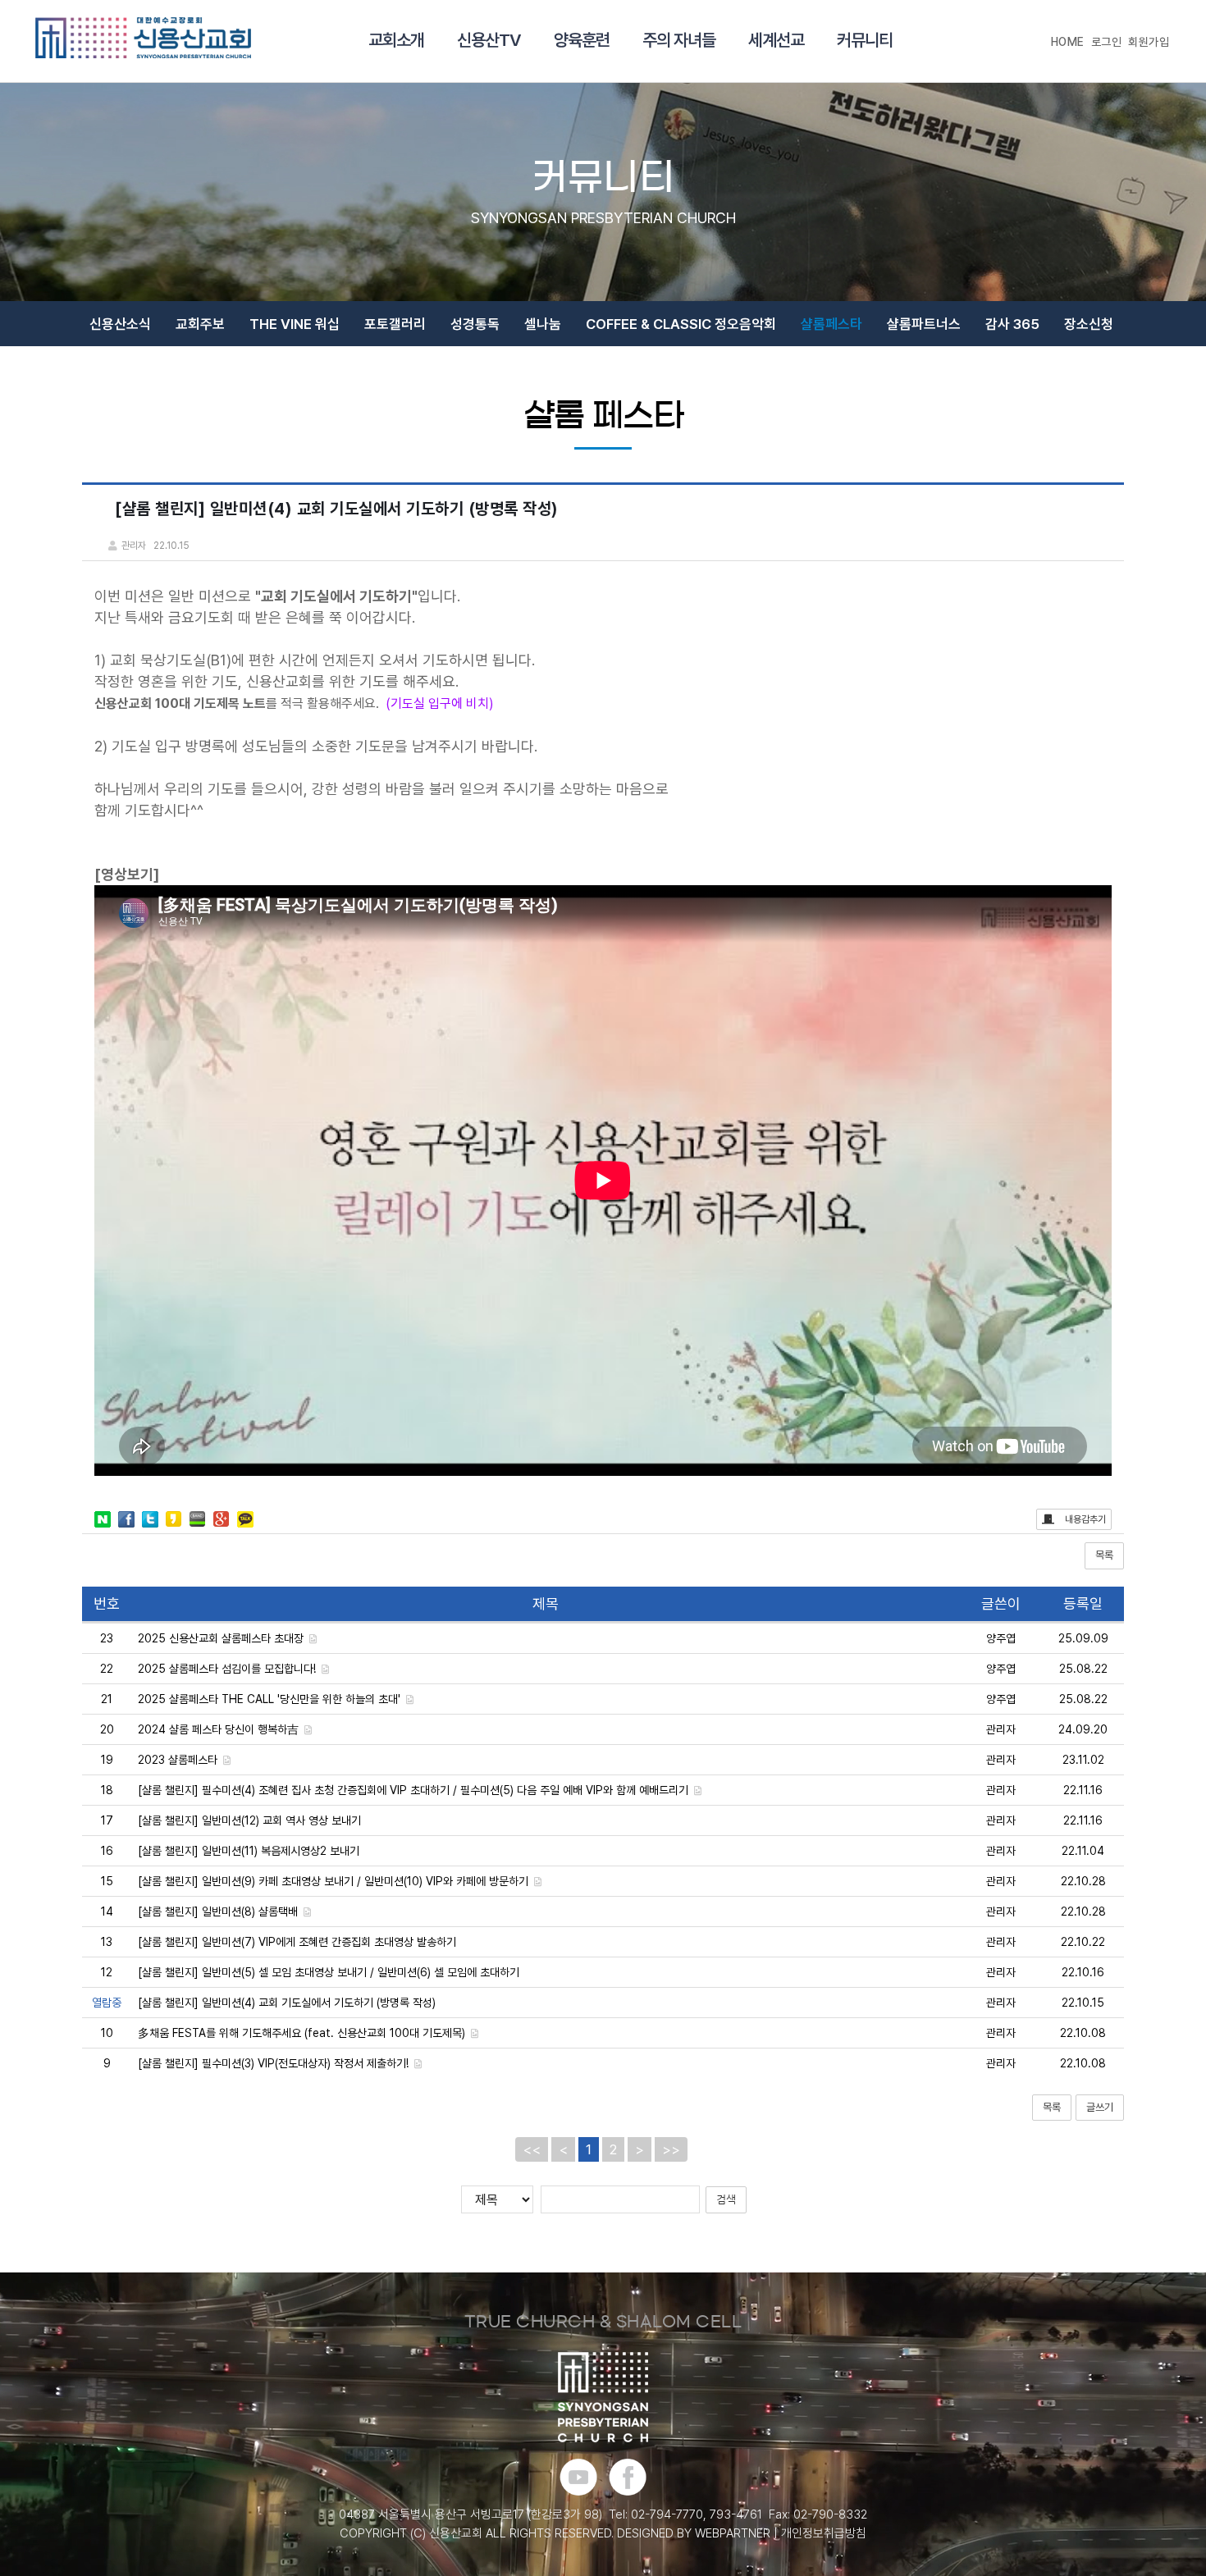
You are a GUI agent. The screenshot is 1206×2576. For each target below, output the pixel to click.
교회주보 (200, 324)
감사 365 (1012, 324)
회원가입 (1149, 42)
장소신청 (1089, 324)
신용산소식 (120, 324)
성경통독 (475, 324)
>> (671, 2149)
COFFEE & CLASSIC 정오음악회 (681, 324)
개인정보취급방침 (824, 2533)
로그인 (1107, 42)
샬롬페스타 (831, 324)
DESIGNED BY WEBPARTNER (694, 2533)
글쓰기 (1100, 2107)
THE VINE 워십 (295, 324)
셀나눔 (543, 324)
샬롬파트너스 (924, 324)
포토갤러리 (395, 324)
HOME (1068, 42)
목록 (1104, 1555)
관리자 (1001, 1729)
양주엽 (1001, 1638)
